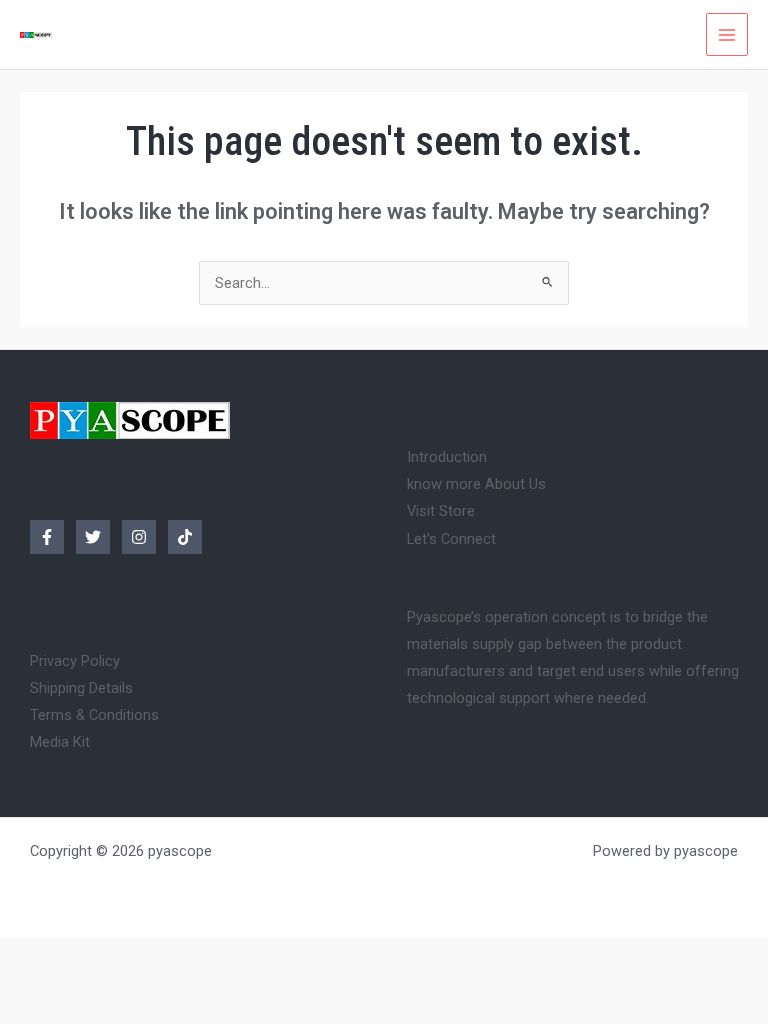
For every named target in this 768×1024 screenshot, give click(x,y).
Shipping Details (81, 688)
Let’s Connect (451, 539)
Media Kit (60, 742)
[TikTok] (185, 537)
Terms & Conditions (94, 715)
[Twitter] (93, 537)
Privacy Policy (75, 661)
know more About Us (476, 484)
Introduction (447, 457)
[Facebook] (47, 537)
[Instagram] (139, 537)
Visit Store (441, 511)
